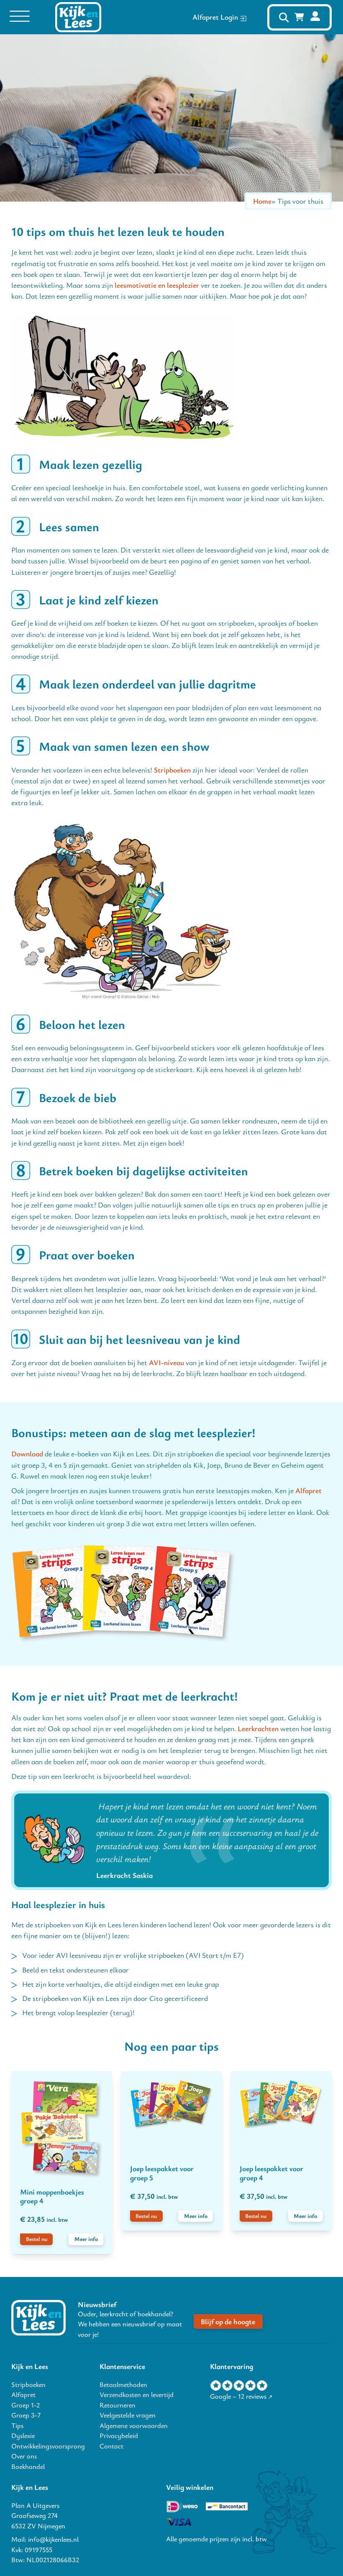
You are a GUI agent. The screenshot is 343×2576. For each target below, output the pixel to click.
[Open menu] (20, 17)
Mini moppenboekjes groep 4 (52, 2196)
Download (27, 1454)
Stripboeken (172, 770)
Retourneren (118, 2405)
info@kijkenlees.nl (53, 2539)
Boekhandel (28, 2466)
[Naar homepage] (38, 2318)
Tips (17, 2425)
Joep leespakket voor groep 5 (162, 2173)
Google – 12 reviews (238, 2396)
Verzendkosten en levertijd (137, 2394)
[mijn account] (315, 17)
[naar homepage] (78, 17)
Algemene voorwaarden (134, 2425)
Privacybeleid (119, 2435)
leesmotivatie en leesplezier (157, 285)
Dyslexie (23, 2435)
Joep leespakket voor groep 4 (271, 2173)
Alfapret (308, 1490)
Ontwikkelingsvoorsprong (48, 2446)
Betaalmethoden (123, 2384)
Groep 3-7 (26, 2415)
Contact (111, 2446)
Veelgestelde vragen (128, 2415)
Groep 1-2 (26, 2405)
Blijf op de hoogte (228, 2321)
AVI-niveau (166, 1362)
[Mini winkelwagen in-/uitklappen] (299, 17)
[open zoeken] (284, 17)
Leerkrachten (258, 1728)
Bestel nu (37, 2239)
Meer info (86, 2239)
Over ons (24, 2456)
